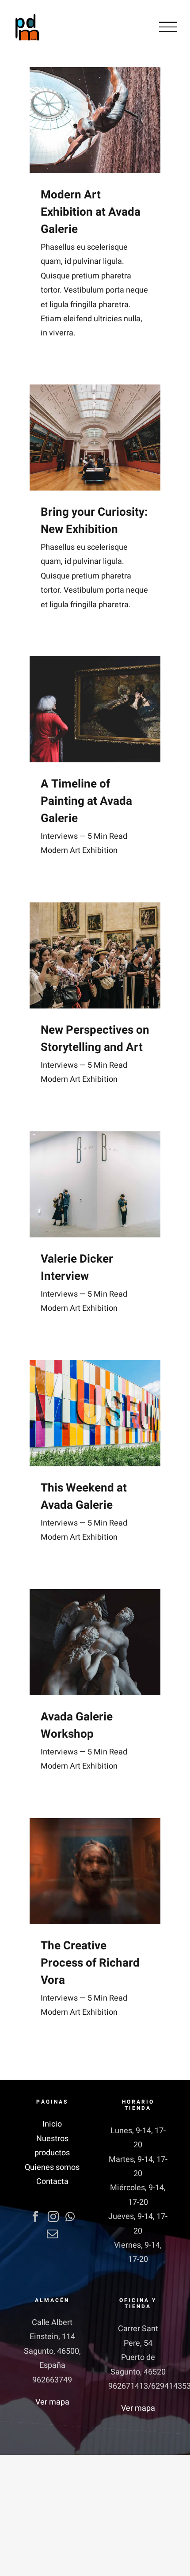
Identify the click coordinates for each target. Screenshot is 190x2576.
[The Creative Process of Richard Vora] (95, 1871)
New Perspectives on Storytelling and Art (95, 1039)
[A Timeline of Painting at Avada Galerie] (95, 709)
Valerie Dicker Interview (77, 1268)
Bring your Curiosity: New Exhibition (94, 521)
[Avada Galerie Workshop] (95, 1642)
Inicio (52, 2124)
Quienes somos (52, 2167)
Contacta (52, 2182)
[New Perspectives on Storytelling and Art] (95, 955)
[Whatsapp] (70, 2216)
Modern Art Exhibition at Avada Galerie (91, 212)
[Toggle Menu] (168, 27)
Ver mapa (52, 2402)
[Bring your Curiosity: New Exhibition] (95, 438)
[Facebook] (36, 2216)
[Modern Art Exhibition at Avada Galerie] (95, 120)
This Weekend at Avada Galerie (84, 1497)
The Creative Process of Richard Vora (90, 1963)
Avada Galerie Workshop (77, 1726)
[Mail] (52, 2234)
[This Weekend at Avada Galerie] (95, 1413)
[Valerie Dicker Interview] (95, 1184)
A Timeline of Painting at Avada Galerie (86, 801)
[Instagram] (53, 2216)
